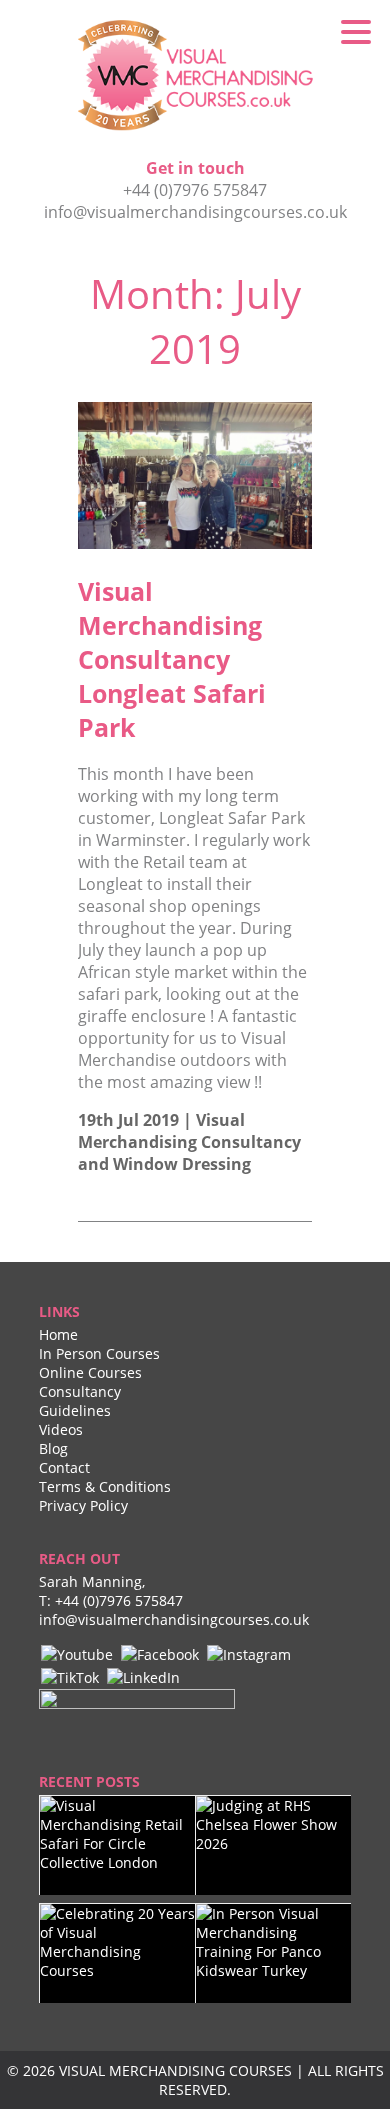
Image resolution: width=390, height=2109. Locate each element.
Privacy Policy (83, 1505)
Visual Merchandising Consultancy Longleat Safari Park (172, 659)
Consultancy (80, 1391)
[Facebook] (160, 1653)
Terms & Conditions (105, 1486)
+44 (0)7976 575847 (195, 190)
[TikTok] (70, 1676)
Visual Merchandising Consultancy (189, 1131)
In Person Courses (99, 1353)
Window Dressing (182, 1164)
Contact (64, 1467)
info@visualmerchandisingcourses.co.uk (195, 212)
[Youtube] (77, 1653)
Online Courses (90, 1372)
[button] (356, 30)
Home (58, 1334)
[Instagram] (249, 1653)
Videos (61, 1429)
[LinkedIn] (143, 1676)
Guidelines (75, 1410)
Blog (53, 1448)
